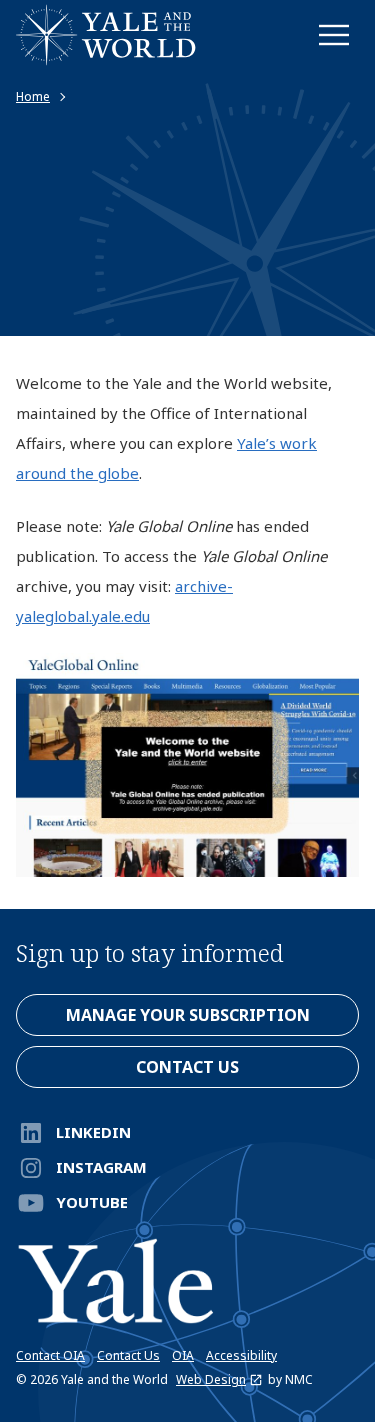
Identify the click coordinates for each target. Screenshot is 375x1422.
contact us (187, 1067)
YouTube (92, 1202)
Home (33, 97)
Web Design (211, 1379)
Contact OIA (50, 1355)
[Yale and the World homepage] (106, 34)
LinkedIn (93, 1132)
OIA (183, 1355)
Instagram (101, 1167)
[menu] (334, 35)
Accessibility (241, 1355)
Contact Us (128, 1355)
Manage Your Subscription (188, 1015)
